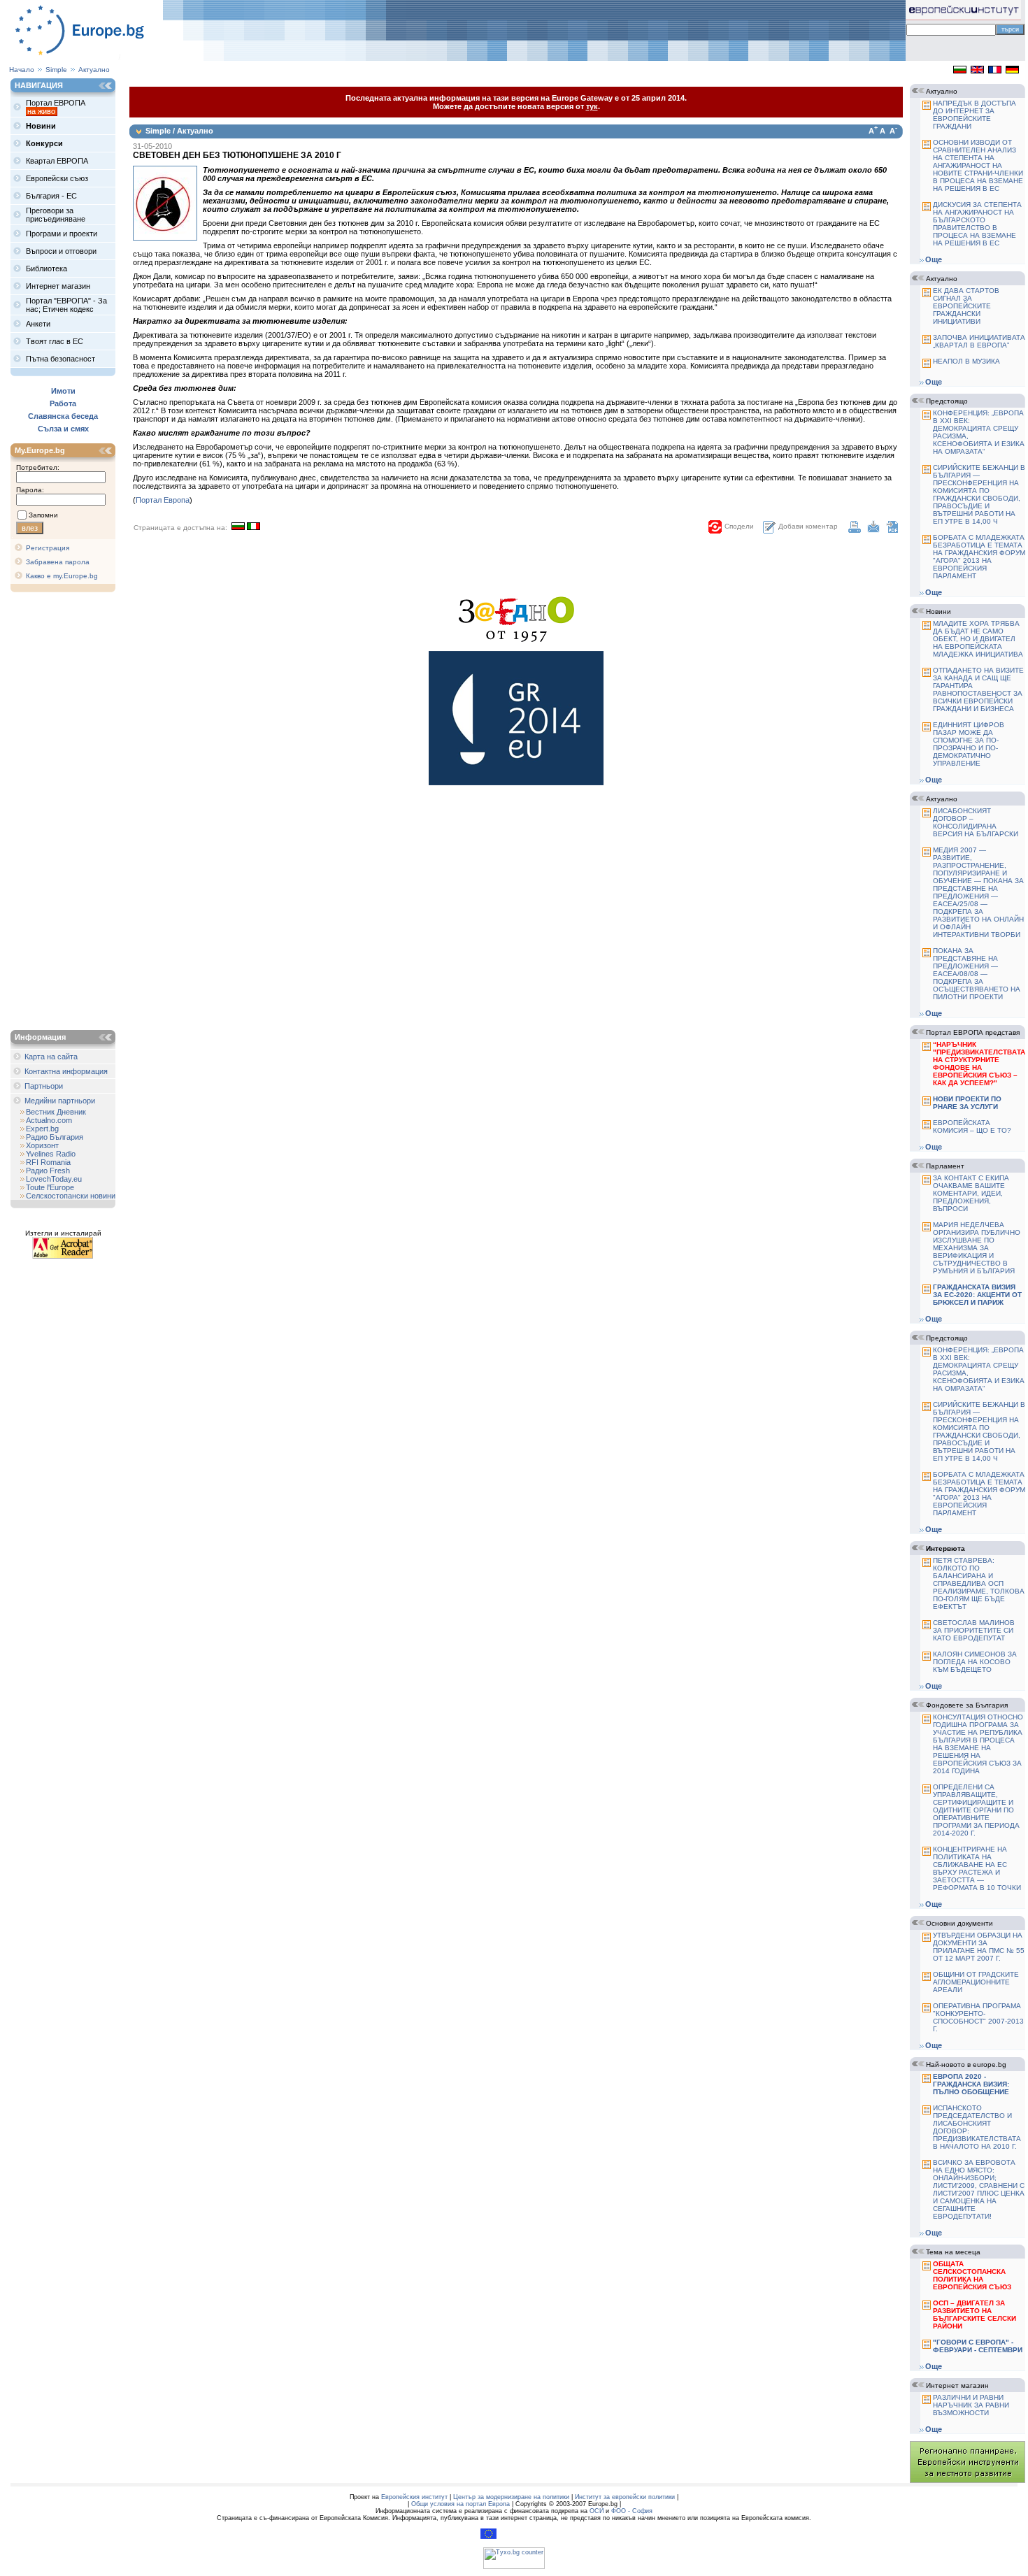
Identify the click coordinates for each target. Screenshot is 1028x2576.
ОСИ (597, 2511)
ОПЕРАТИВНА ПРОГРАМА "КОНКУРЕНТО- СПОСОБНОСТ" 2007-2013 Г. (978, 2017)
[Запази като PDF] (892, 530)
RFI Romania (48, 1162)
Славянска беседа (63, 416)
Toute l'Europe (50, 1187)
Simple (56, 70)
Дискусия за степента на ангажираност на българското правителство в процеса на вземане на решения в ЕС (977, 224)
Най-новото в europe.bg (966, 2065)
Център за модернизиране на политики (511, 2497)
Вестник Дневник (56, 1112)
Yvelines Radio (51, 1154)
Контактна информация (66, 1071)
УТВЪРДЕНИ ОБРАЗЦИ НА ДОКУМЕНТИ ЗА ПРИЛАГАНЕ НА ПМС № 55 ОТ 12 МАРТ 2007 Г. (979, 1947)
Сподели (739, 526)
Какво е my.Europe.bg (62, 576)
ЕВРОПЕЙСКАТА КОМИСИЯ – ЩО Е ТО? (972, 1126)
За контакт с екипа (971, 1193)
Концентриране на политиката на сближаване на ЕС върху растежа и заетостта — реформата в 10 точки (977, 1868)
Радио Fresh (48, 1171)
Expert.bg (42, 1129)
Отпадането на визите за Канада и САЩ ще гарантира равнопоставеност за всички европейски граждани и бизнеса (978, 689)
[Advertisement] (66, 813)
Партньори (44, 1086)
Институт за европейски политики (625, 2497)
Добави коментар (808, 526)
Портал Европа (163, 500)
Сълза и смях (63, 429)
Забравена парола (58, 562)
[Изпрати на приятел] (873, 530)
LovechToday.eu (54, 1179)
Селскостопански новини (71, 1196)
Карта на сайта (51, 1057)
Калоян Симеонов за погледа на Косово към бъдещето (975, 1662)
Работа (63, 403)
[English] (977, 71)
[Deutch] (1012, 71)
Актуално (94, 70)
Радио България (55, 1137)
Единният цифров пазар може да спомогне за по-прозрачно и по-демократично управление (969, 744)
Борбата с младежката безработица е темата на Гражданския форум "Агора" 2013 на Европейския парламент (979, 557)
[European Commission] (488, 2537)
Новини (938, 611)
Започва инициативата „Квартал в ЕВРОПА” (979, 341)
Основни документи (959, 1923)
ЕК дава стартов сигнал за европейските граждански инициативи (966, 306)
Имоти (63, 391)
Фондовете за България (967, 1705)
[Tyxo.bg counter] (514, 2567)
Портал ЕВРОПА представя (973, 1032)
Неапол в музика (966, 361)
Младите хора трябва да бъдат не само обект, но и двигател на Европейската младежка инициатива (978, 639)
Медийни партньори (60, 1101)
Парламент (945, 1166)
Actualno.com (49, 1120)
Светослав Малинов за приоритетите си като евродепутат (974, 1630)
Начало (22, 70)
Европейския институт (414, 2497)
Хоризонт (42, 1145)
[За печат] (855, 530)
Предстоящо (947, 401)
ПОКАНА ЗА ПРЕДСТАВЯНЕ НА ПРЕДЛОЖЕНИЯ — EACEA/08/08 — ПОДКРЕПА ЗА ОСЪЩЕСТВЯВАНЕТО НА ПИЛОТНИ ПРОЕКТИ (977, 974)
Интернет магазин (957, 2385)
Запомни (43, 515)
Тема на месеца (953, 2252)
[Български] (960, 71)
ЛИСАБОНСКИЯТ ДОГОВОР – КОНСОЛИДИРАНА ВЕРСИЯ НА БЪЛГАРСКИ (976, 822)
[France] (995, 71)
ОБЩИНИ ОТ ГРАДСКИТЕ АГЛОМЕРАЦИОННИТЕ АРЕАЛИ (976, 1982)
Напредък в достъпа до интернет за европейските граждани (975, 115)
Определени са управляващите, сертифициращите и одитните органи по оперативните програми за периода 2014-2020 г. (976, 1810)
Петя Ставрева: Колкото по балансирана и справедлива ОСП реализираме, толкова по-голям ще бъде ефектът (979, 1583)
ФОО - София (632, 2511)
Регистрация (48, 548)
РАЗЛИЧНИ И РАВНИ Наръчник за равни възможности (971, 2405)
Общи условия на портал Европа (461, 2504)
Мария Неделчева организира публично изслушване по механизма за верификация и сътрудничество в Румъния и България (977, 1248)
